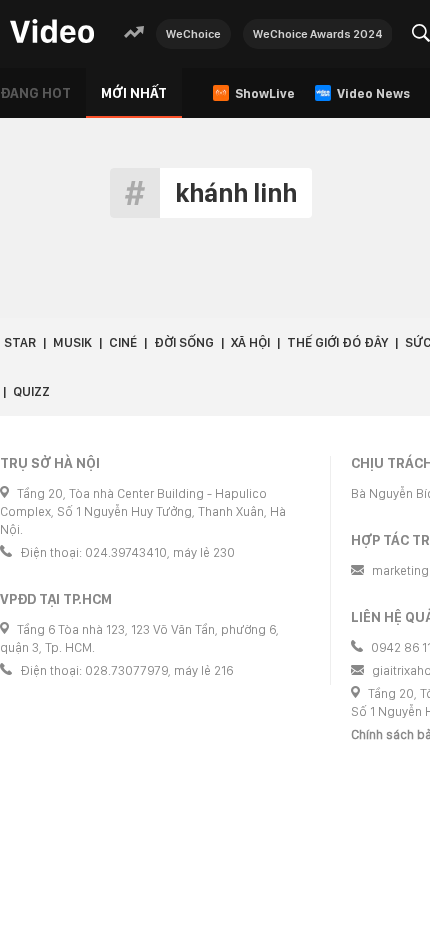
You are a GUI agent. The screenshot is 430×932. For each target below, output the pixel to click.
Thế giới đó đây (337, 342)
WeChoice (193, 34)
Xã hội (250, 342)
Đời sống (184, 342)
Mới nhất (134, 93)
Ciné (123, 342)
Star (20, 342)
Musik (72, 342)
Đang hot (35, 93)
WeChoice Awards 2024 (318, 34)
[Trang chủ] (52, 32)
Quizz (31, 391)
